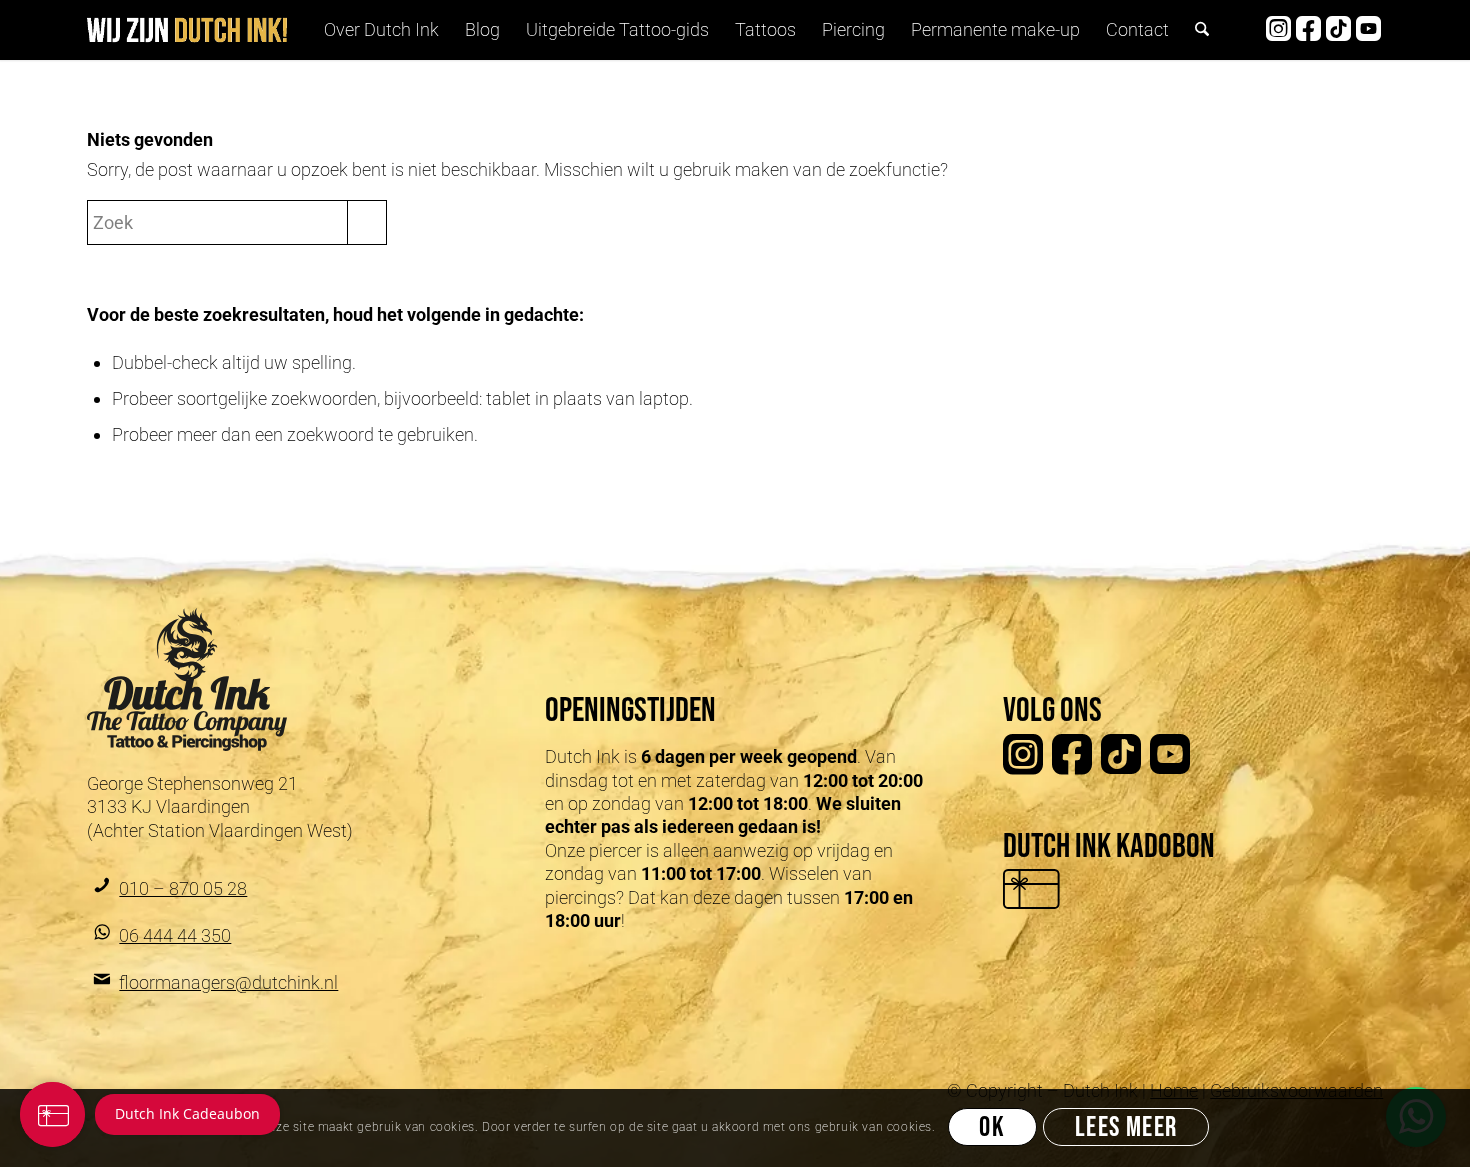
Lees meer (1126, 1128)
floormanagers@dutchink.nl (228, 982)
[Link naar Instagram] (1278, 29)
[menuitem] (381, 30)
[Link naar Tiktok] (1338, 29)
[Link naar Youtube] (1368, 29)
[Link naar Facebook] (1308, 29)
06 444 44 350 (175, 935)
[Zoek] (1202, 30)
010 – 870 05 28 (183, 888)
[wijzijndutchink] (187, 30)
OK (992, 1128)
